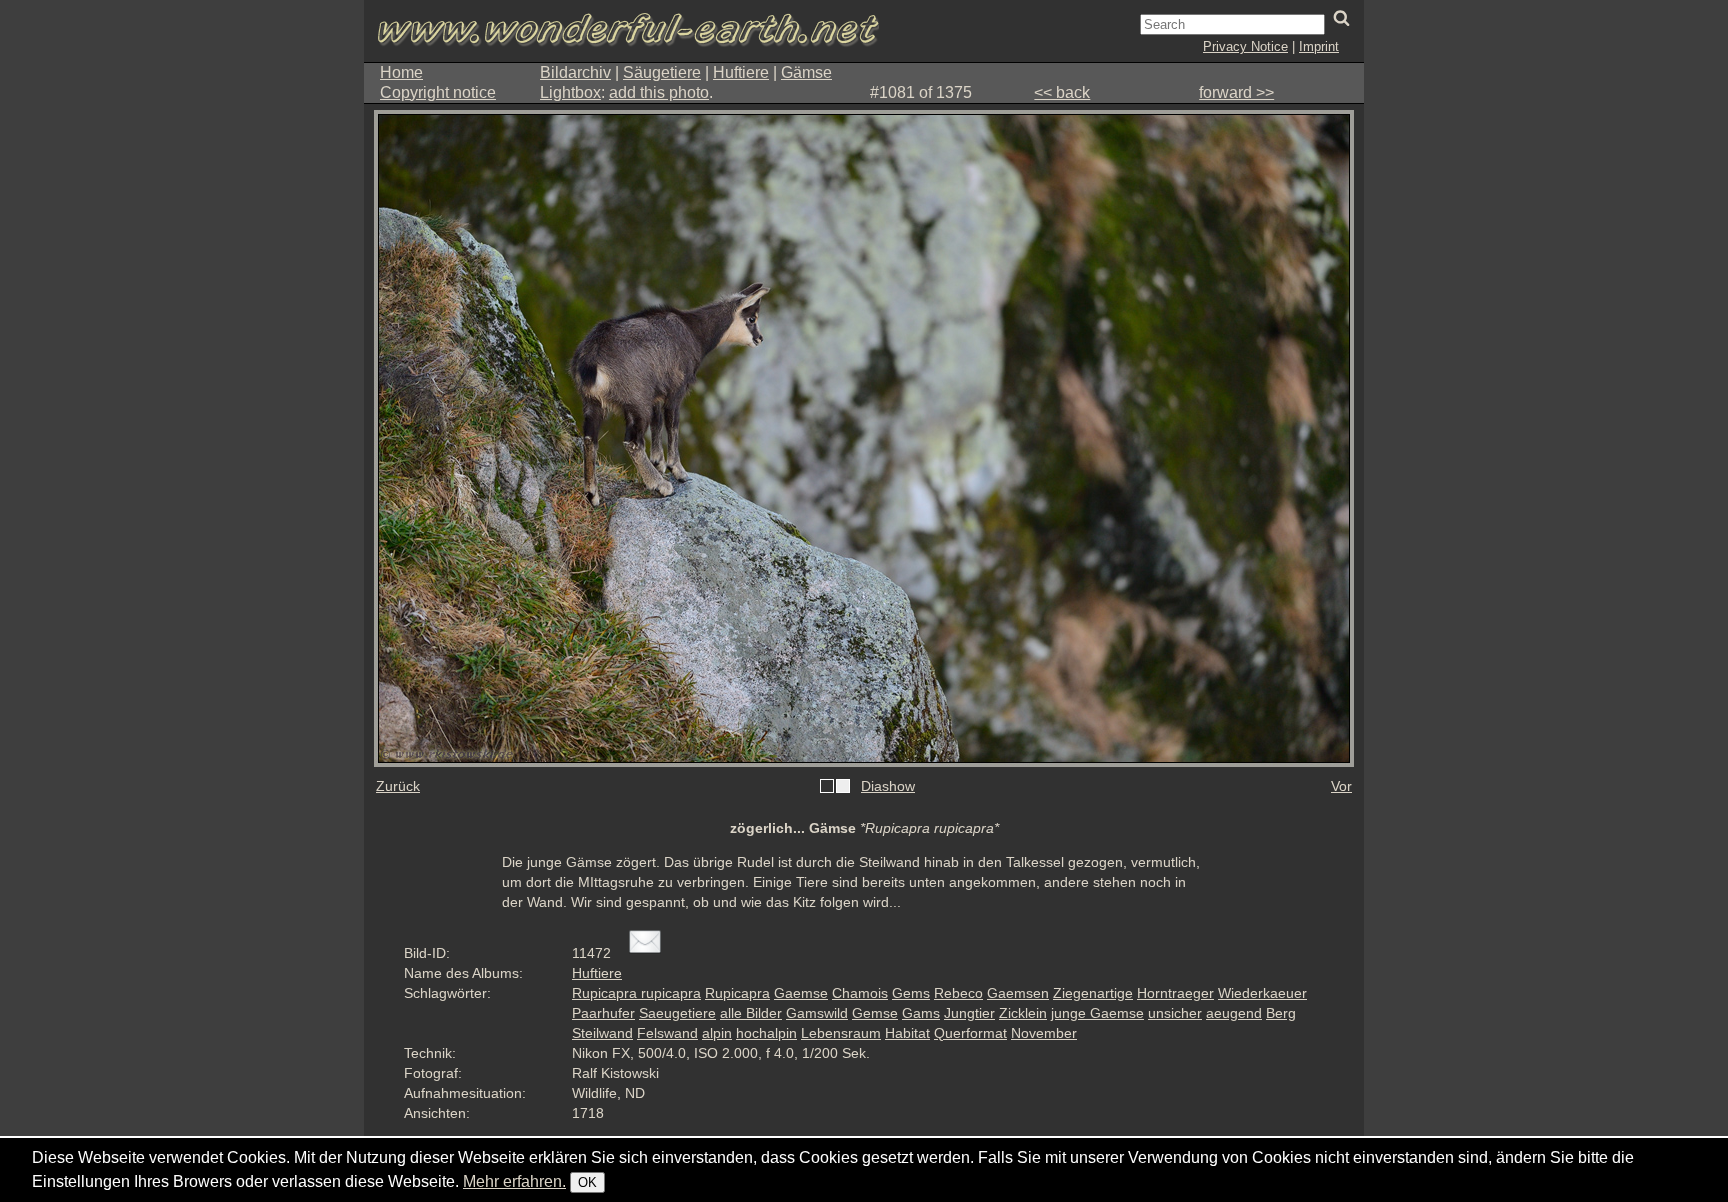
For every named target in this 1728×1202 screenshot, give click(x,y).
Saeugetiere (677, 1013)
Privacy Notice (1245, 46)
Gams (921, 1013)
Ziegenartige (1093, 993)
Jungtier (969, 1013)
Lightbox (570, 92)
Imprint (1319, 46)
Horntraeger (1175, 993)
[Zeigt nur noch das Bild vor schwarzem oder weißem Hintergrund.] (835, 787)
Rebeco (958, 993)
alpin (717, 1033)
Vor (1341, 786)
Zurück (398, 786)
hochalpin (766, 1033)
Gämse (806, 72)
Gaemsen (1018, 993)
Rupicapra (737, 993)
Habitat (907, 1033)
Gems (911, 993)
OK (587, 1182)
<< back (1062, 92)
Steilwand (602, 1033)
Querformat (970, 1033)
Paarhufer (603, 1013)
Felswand (667, 1033)
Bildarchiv (575, 72)
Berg (1281, 1013)
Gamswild (817, 1013)
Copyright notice (438, 92)
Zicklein (1023, 1013)
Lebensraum (841, 1033)
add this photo (659, 92)
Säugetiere (662, 72)
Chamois (860, 993)
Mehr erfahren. (514, 1181)
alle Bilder (751, 1013)
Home (401, 72)
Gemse (875, 1013)
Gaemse (801, 993)
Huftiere (741, 72)
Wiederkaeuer (1262, 993)
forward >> (1236, 92)
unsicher (1175, 1013)
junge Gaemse (1097, 1013)
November (1044, 1033)
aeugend (1234, 1013)
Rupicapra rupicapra (636, 993)
